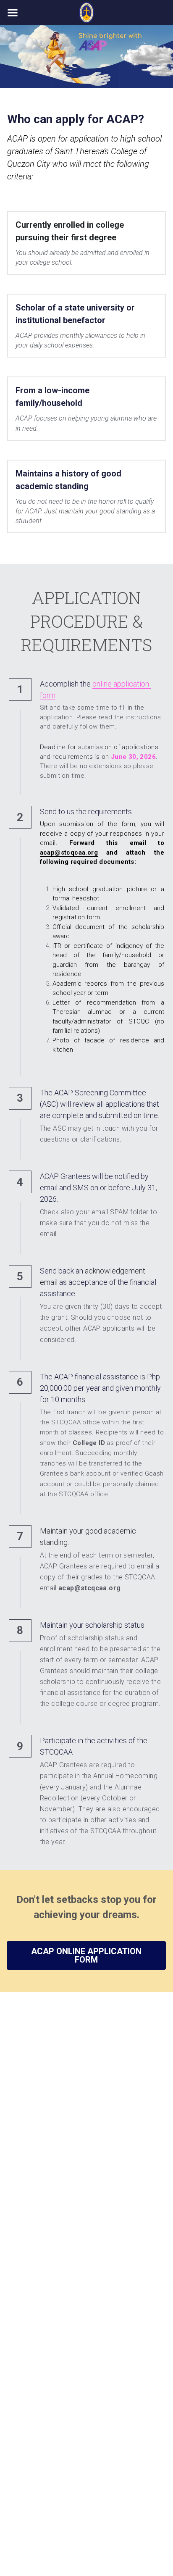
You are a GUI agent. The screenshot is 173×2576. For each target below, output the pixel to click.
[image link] (87, 12)
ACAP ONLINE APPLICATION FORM (86, 1955)
